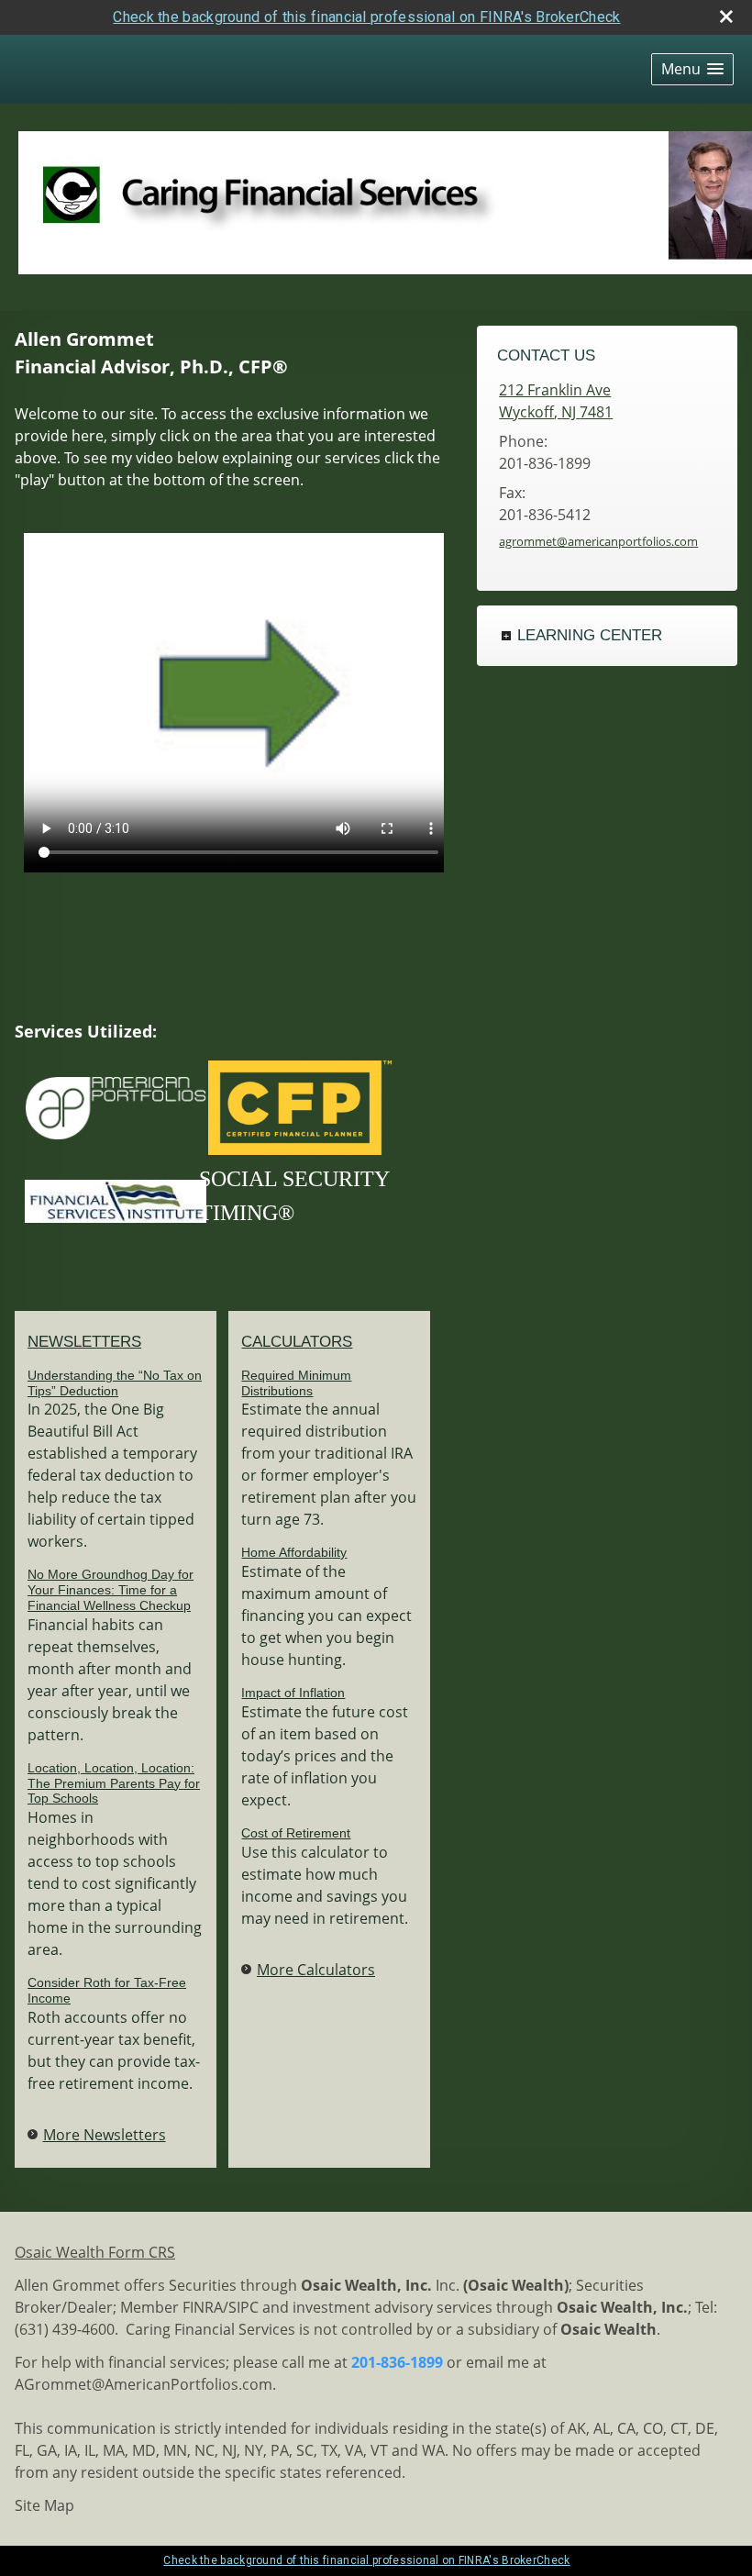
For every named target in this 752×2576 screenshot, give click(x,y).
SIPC (243, 2307)
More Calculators (316, 1970)
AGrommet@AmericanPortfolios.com (144, 2384)
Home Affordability (294, 1552)
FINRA (203, 2307)
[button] (692, 69)
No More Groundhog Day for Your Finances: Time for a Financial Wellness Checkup (111, 1590)
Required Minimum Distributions (296, 1383)
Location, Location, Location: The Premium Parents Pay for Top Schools (114, 1783)
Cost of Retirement (296, 1833)
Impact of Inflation (293, 1693)
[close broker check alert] (726, 17)
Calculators (297, 1342)
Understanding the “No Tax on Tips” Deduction (115, 1383)
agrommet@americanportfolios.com (598, 541)
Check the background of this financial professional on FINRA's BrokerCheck (366, 17)
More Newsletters (105, 2135)
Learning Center (590, 635)
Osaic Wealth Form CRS (95, 2252)
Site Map (44, 2505)
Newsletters (84, 1342)
